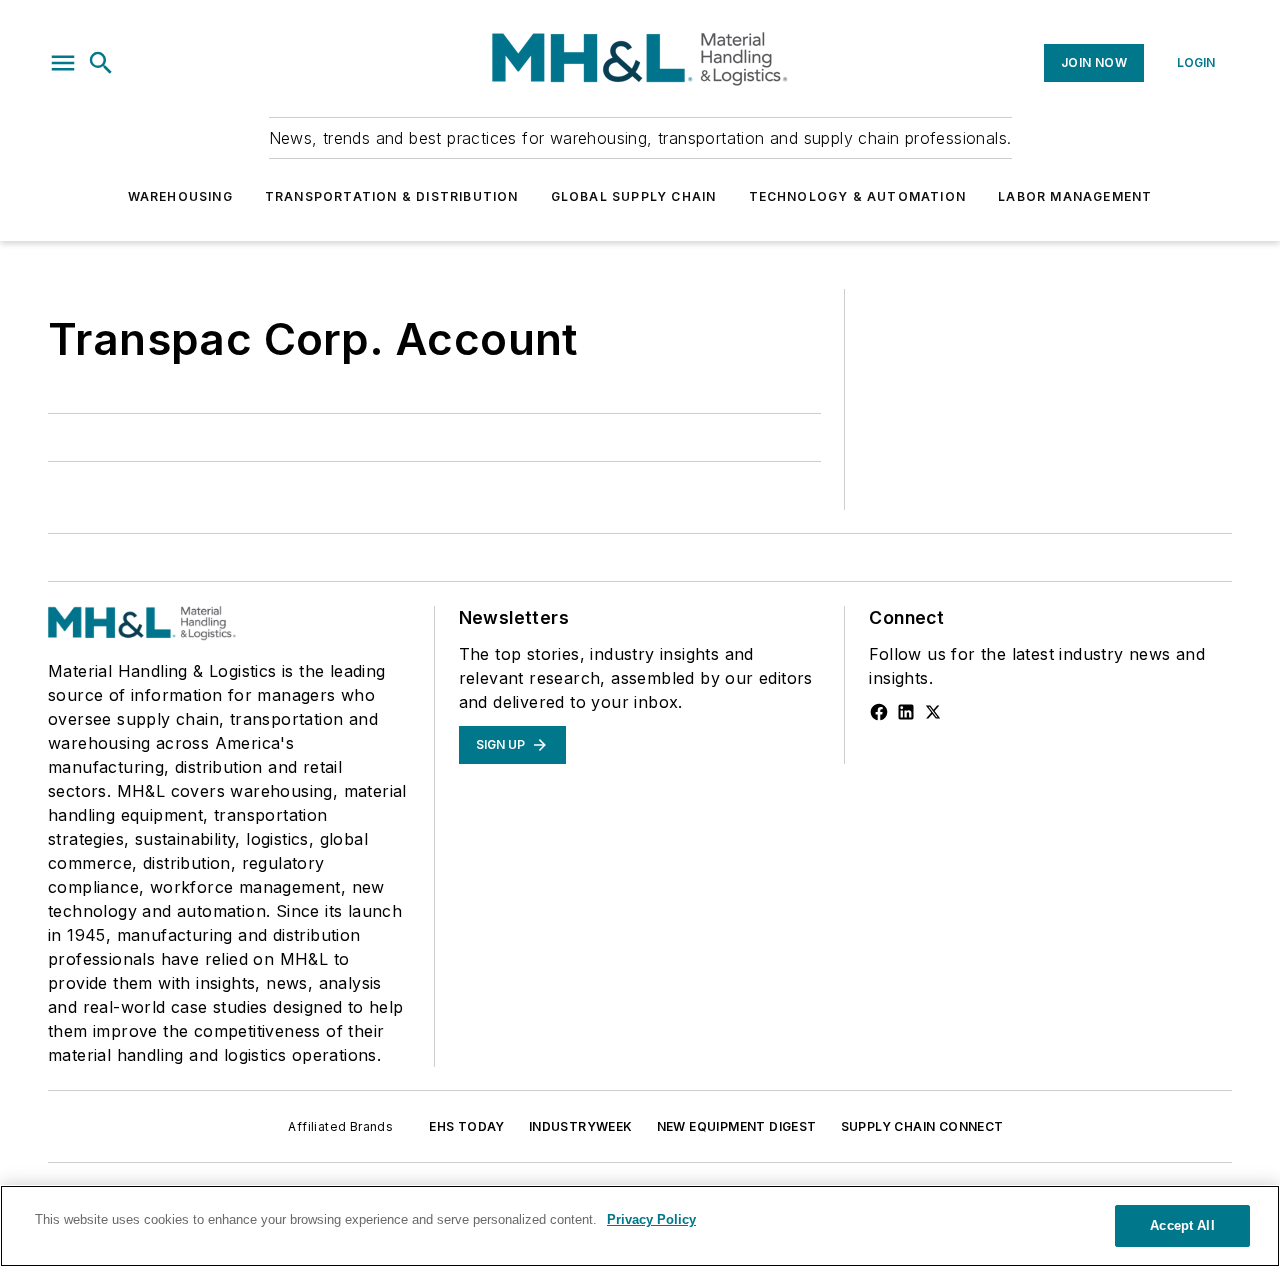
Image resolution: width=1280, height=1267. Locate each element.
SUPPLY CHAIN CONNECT (922, 1126)
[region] (640, 1226)
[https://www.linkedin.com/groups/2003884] (906, 712)
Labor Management (1075, 196)
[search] (101, 63)
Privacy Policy (651, 1219)
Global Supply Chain (634, 196)
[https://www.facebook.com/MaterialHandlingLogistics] (879, 712)
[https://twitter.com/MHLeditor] (933, 712)
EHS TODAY (467, 1126)
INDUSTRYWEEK (581, 1126)
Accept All (1182, 1225)
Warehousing (180, 196)
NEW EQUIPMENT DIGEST (737, 1126)
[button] (63, 63)
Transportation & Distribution (392, 196)
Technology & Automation (858, 196)
